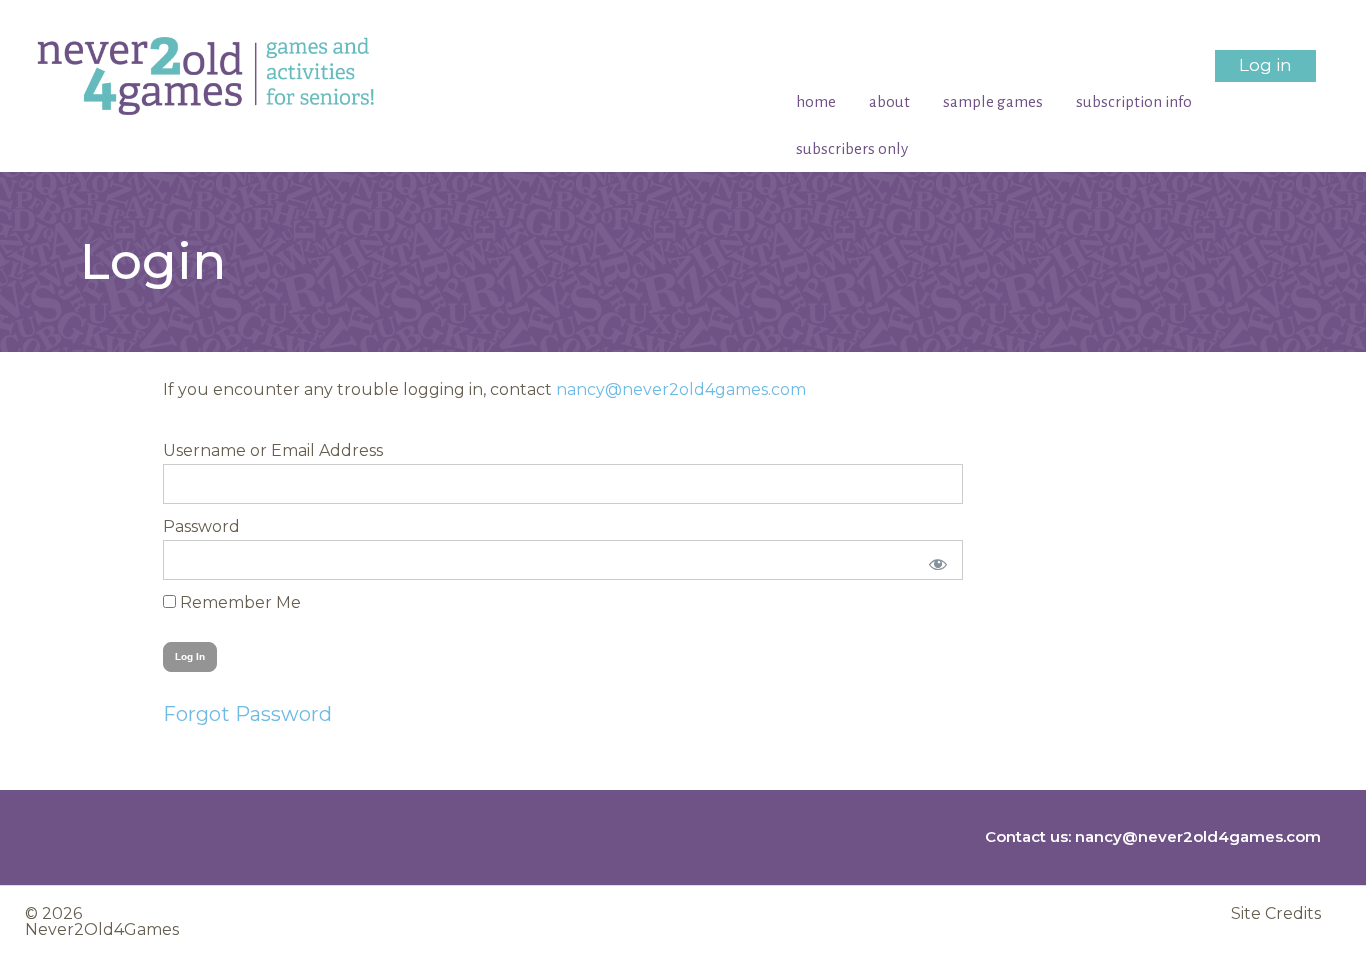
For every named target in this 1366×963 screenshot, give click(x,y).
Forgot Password (247, 714)
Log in (1265, 65)
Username (204, 450)
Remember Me (238, 602)
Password (201, 526)
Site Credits (1276, 914)
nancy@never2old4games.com (681, 389)
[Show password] (934, 560)
